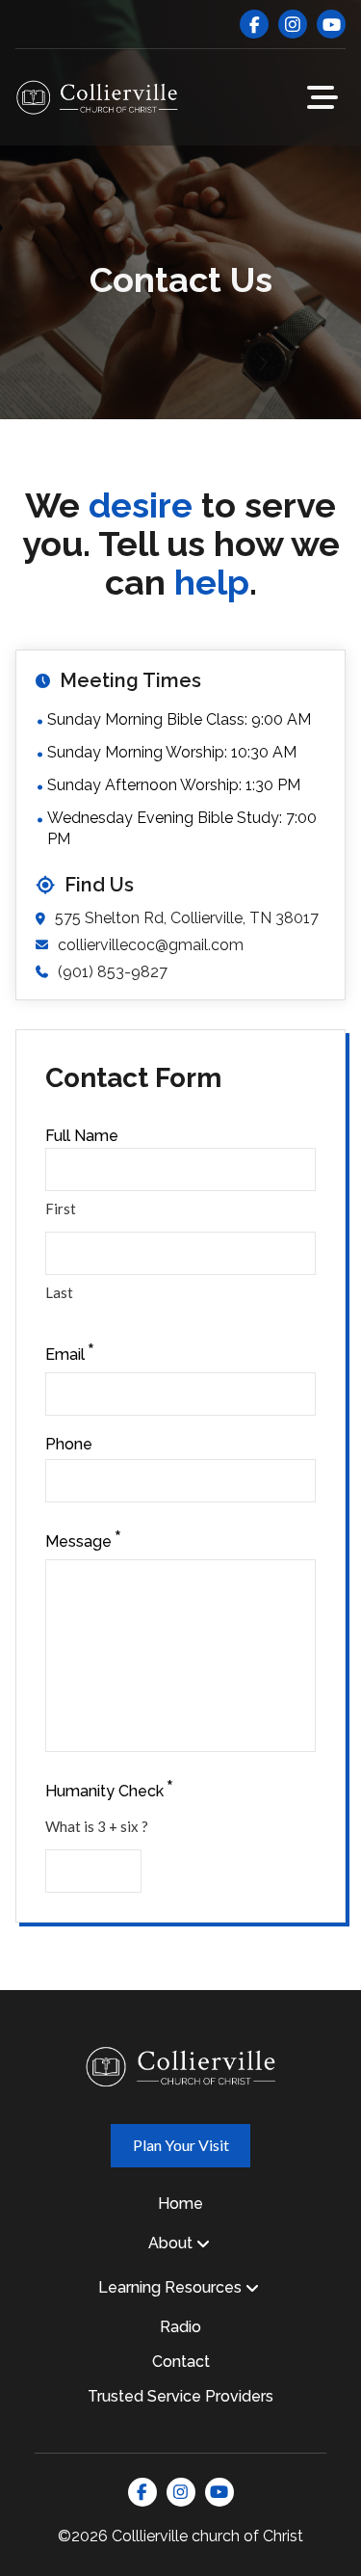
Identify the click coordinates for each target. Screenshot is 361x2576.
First (61, 1208)
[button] (322, 97)
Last (59, 1292)
